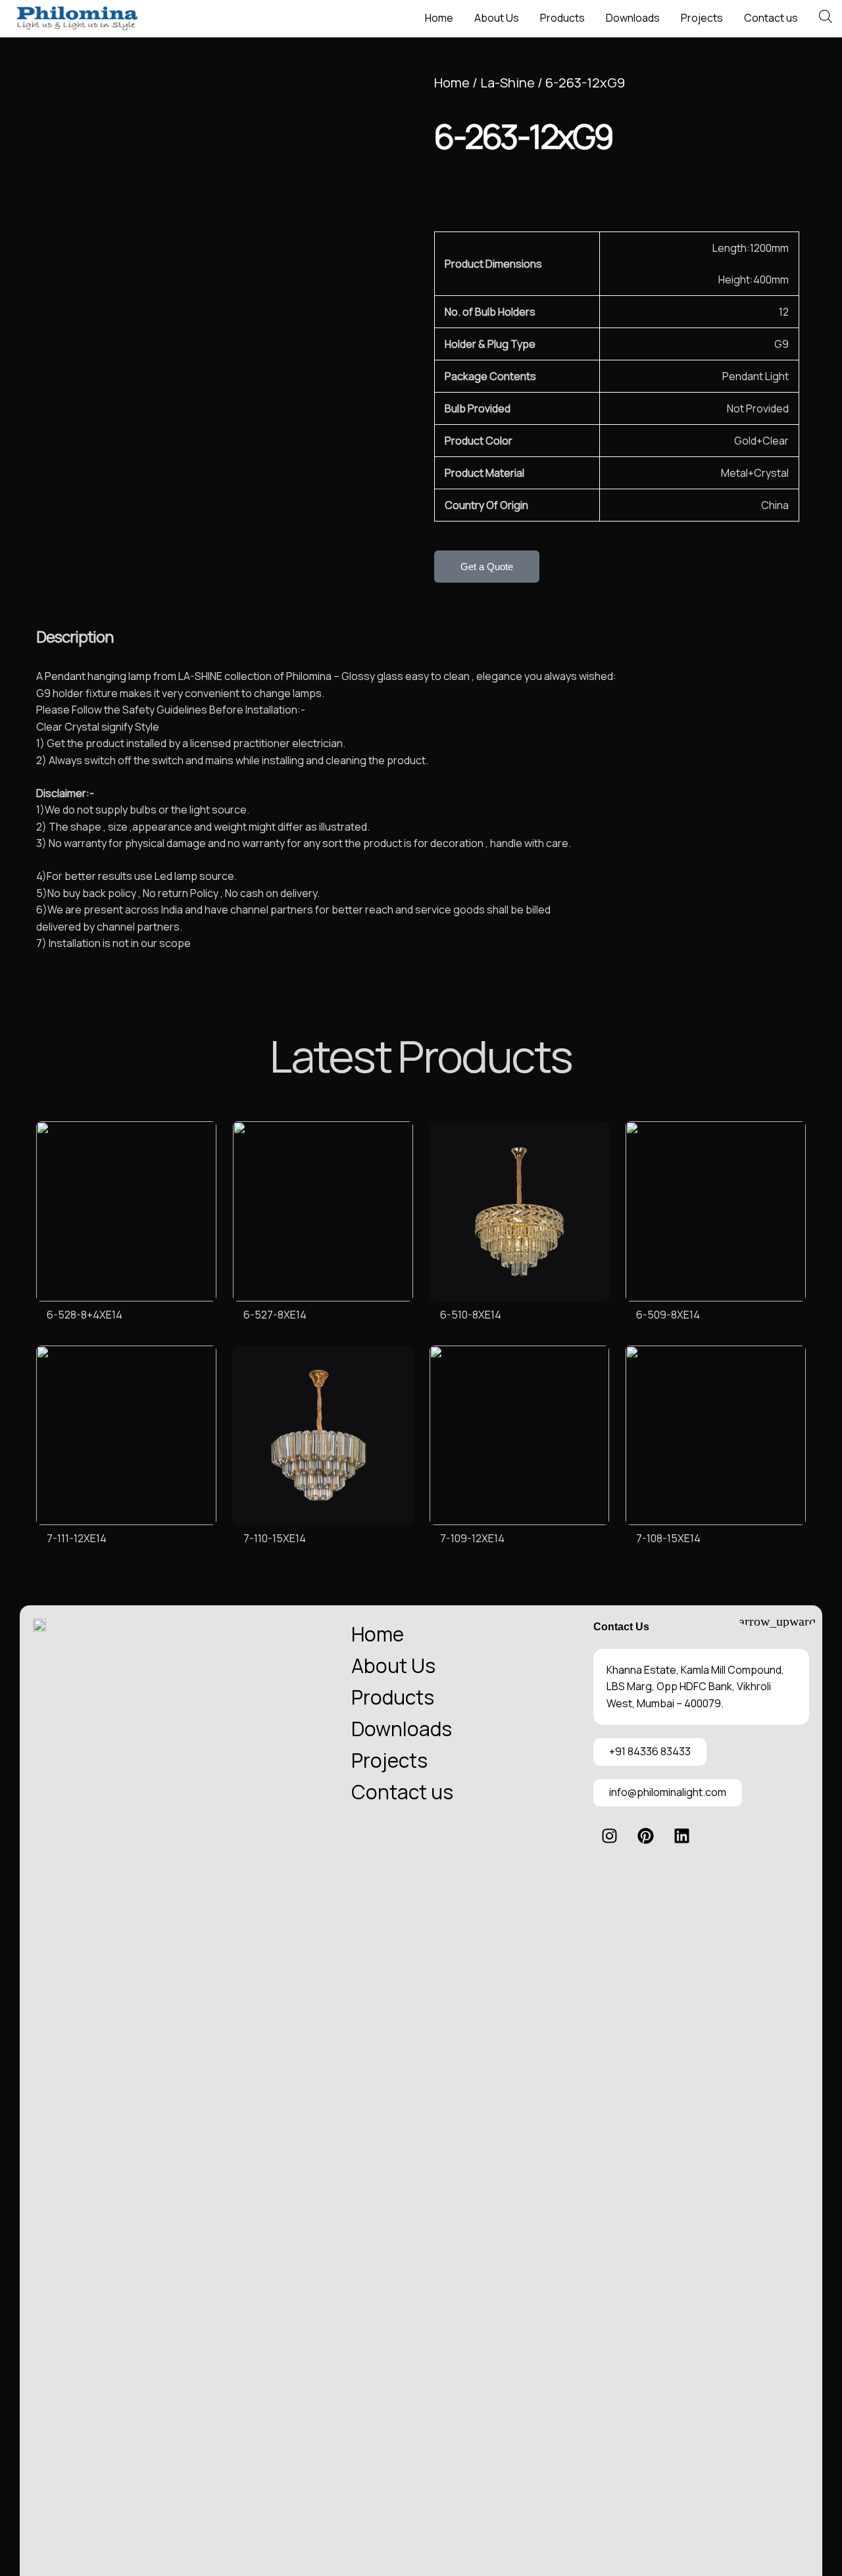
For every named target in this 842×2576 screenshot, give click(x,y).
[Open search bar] (826, 16)
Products (562, 18)
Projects (702, 18)
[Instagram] (610, 1836)
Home (439, 18)
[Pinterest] (646, 1836)
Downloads (633, 18)
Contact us (771, 18)
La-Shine (508, 83)
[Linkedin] (682, 1836)
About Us (497, 18)
